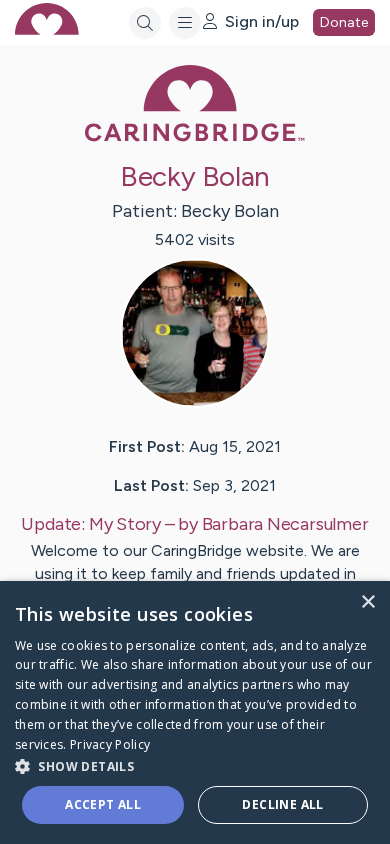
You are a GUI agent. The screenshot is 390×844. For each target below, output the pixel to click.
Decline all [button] (282, 804)
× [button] (367, 602)
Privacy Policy (110, 744)
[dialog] (195, 712)
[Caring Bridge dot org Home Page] (195, 137)
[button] (195, 765)
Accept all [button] (103, 804)
